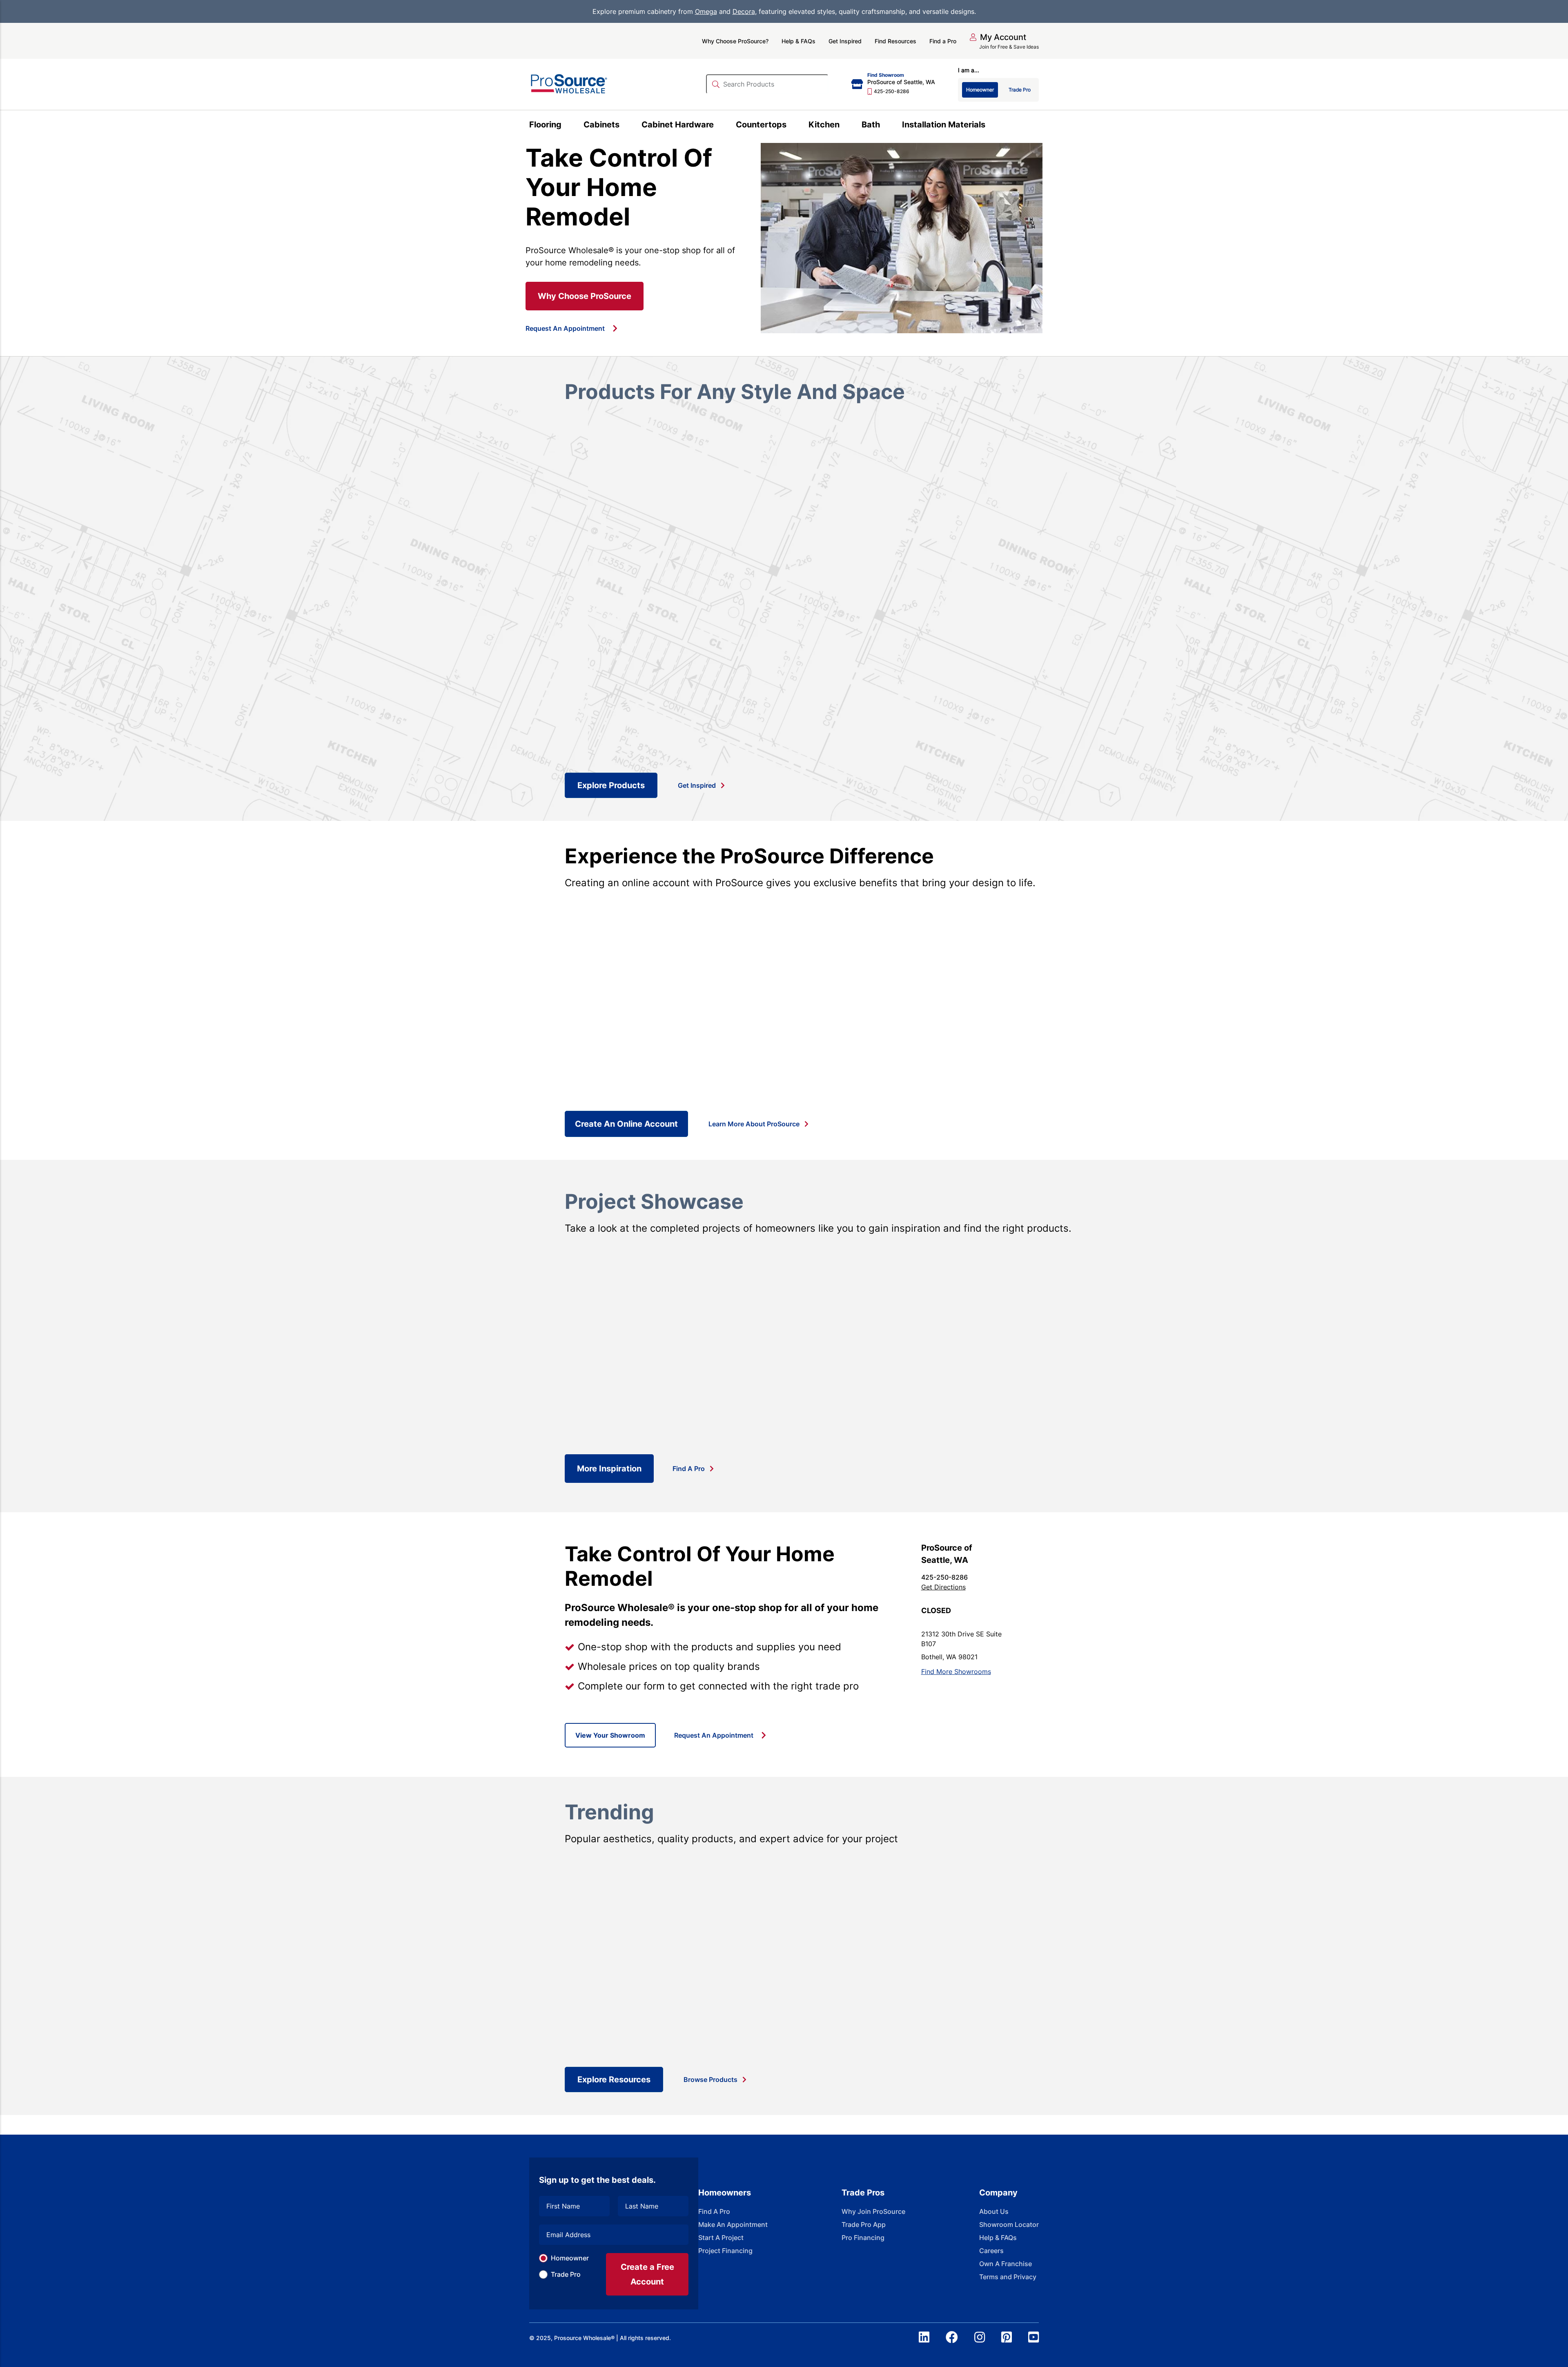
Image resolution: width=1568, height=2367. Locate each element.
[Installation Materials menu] (990, 126)
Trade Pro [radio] (1020, 90)
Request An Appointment (565, 328)
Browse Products (710, 2079)
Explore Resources (614, 2079)
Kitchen (824, 125)
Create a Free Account (647, 2274)
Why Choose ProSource (585, 296)
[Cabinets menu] (624, 126)
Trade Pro (566, 2274)
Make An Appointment (733, 2224)
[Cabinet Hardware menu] (718, 126)
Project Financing (725, 2251)
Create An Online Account (626, 1124)
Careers (991, 2251)
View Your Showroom (610, 1735)
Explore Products (611, 785)
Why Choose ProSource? (735, 41)
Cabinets (601, 125)
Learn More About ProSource (754, 1124)
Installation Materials (944, 125)
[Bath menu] (885, 126)
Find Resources (895, 41)
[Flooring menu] (566, 126)
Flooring (545, 125)
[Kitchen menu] (844, 126)
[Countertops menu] (791, 126)
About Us (994, 2211)
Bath (871, 125)
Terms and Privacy (1008, 2277)
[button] (998, 37)
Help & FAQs (798, 41)
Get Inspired (845, 41)
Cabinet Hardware (678, 125)
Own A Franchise (1006, 2264)
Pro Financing (863, 2238)
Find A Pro (689, 1469)
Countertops (761, 125)
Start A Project (721, 2238)
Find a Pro (943, 41)
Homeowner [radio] (980, 90)
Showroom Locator (1009, 2224)
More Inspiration (609, 1469)
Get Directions (943, 1587)
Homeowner (570, 2258)
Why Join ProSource (873, 2211)
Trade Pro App (864, 2224)
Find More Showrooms (956, 1672)
